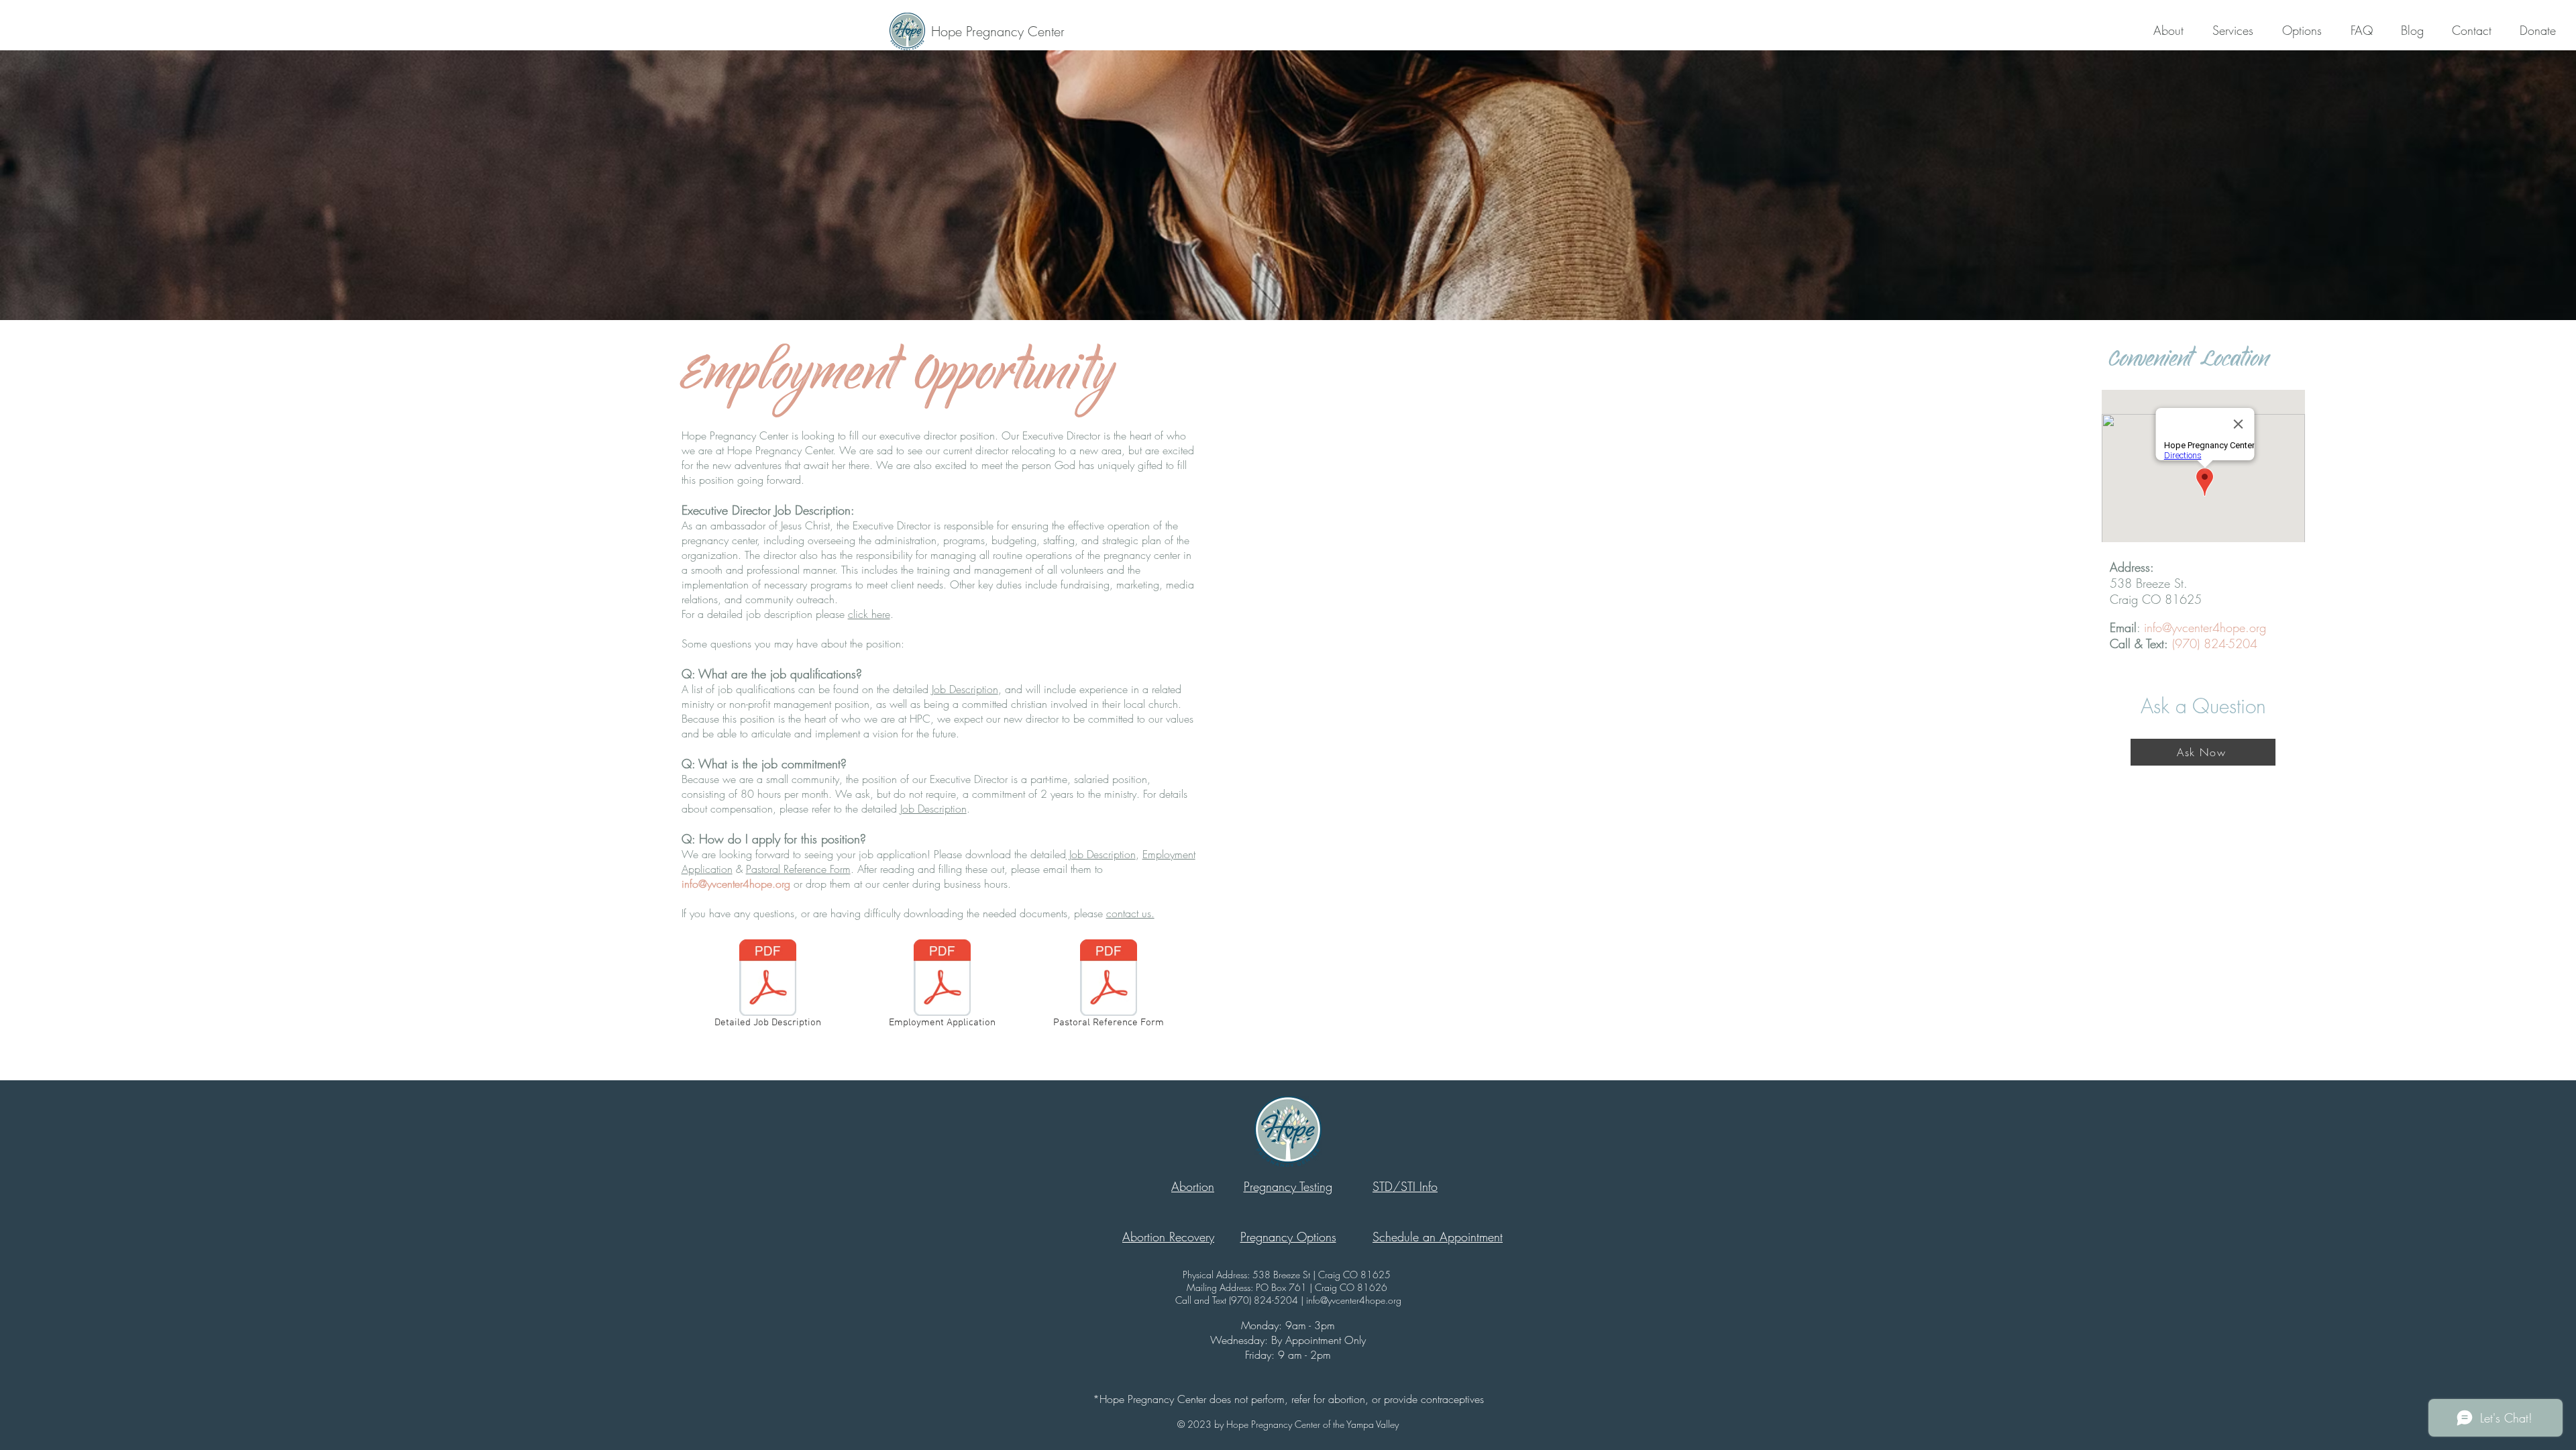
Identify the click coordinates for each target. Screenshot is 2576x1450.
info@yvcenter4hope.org (736, 884)
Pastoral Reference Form (798, 869)
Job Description (965, 689)
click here (869, 614)
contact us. (1130, 913)
